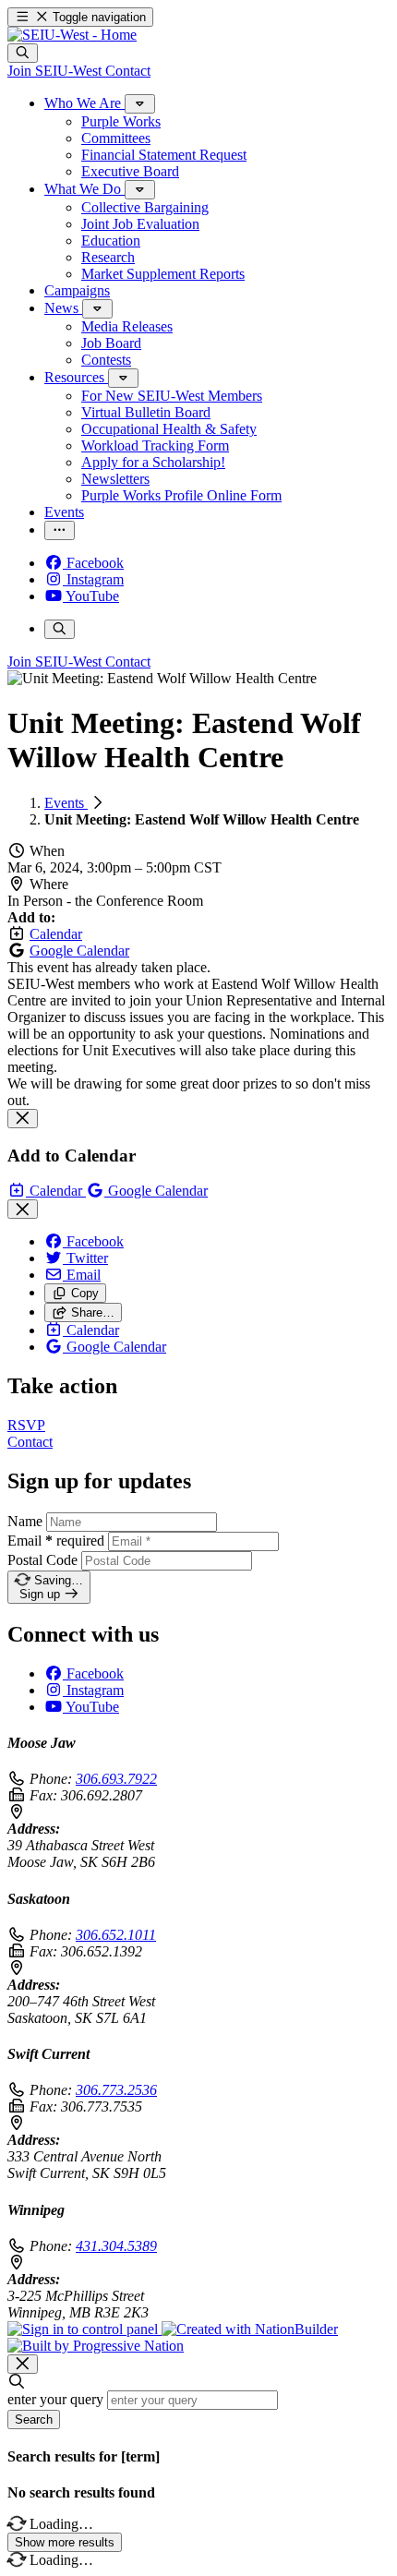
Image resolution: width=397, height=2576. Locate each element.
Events (66, 803)
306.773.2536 (116, 2090)
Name (25, 1521)
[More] (140, 104)
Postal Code (42, 1560)
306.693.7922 (116, 1779)
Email (56, 1541)
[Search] (23, 53)
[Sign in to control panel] (84, 2329)
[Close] (23, 1119)
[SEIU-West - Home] (72, 35)
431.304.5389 (116, 2246)
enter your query (55, 2399)
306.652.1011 (116, 1935)
